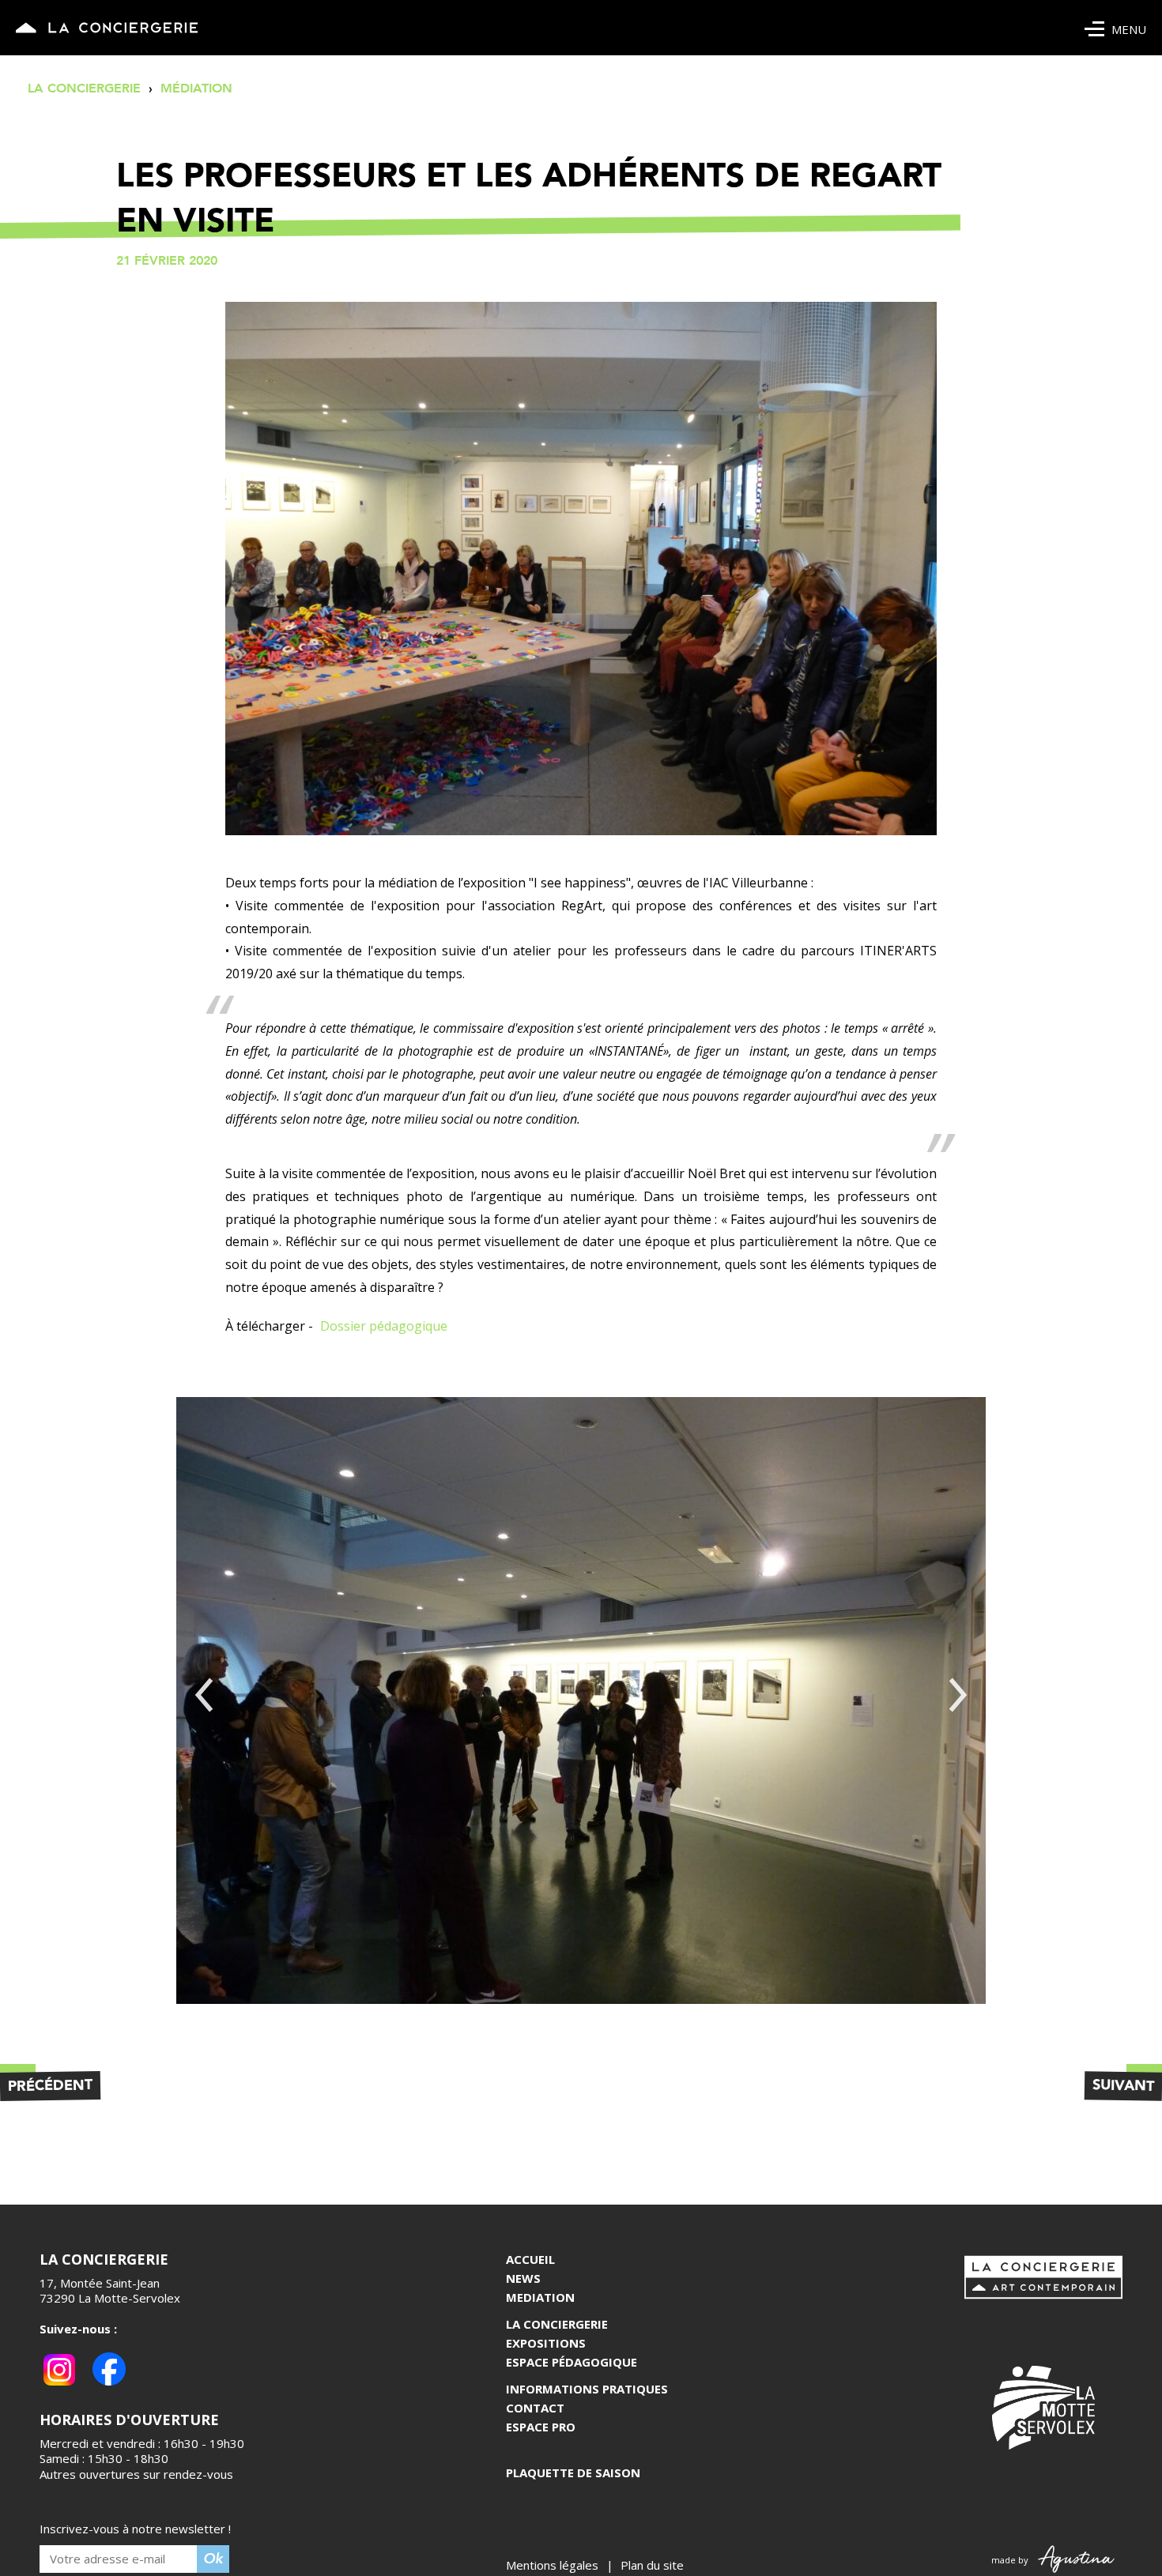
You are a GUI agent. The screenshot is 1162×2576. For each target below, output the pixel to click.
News (523, 2278)
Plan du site (652, 2565)
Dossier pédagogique (384, 1326)
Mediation (540, 2297)
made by (1013, 2560)
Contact (535, 2408)
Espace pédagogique (572, 2362)
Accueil (530, 2259)
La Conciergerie (557, 2324)
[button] (204, 1695)
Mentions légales (552, 2565)
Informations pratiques (587, 2389)
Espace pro (541, 2427)
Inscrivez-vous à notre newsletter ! (135, 2529)
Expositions (546, 2343)
